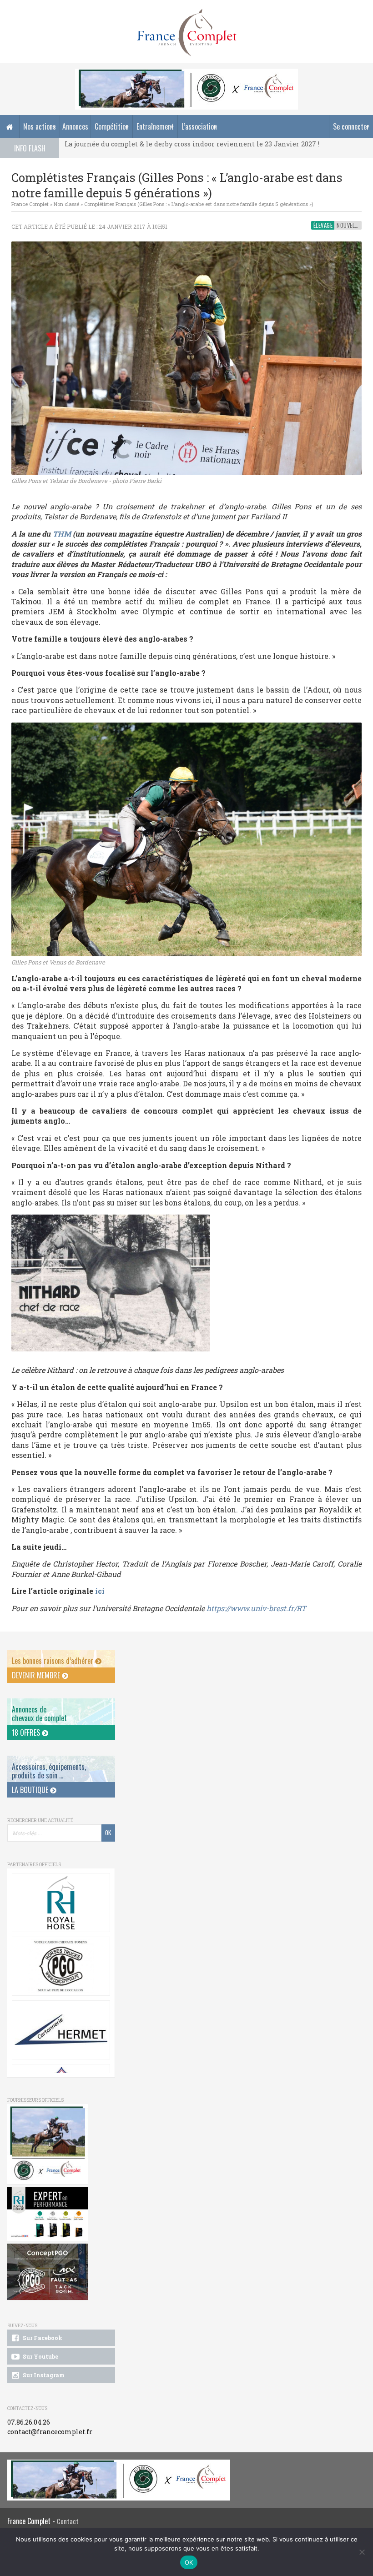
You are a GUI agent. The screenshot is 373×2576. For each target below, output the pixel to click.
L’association (199, 126)
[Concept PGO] (61, 1966)
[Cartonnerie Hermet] (61, 2030)
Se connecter (351, 126)
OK (189, 2562)
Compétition (112, 126)
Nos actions (40, 126)
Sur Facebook (42, 2338)
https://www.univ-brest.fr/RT (256, 1608)
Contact (68, 2521)
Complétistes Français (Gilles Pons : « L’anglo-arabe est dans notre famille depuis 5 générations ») (199, 204)
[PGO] (48, 2272)
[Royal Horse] (61, 1903)
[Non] (362, 2552)
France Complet (30, 204)
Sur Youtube (40, 2356)
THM (62, 534)
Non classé (66, 204)
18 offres (27, 1732)
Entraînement (155, 126)
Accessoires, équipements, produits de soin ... (49, 1771)
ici (99, 1591)
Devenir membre (37, 1675)
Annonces (75, 126)
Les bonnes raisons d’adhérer (53, 1661)
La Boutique (31, 1790)
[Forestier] (186, 73)
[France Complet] (186, 33)
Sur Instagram (43, 2375)
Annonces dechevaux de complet (39, 1714)
